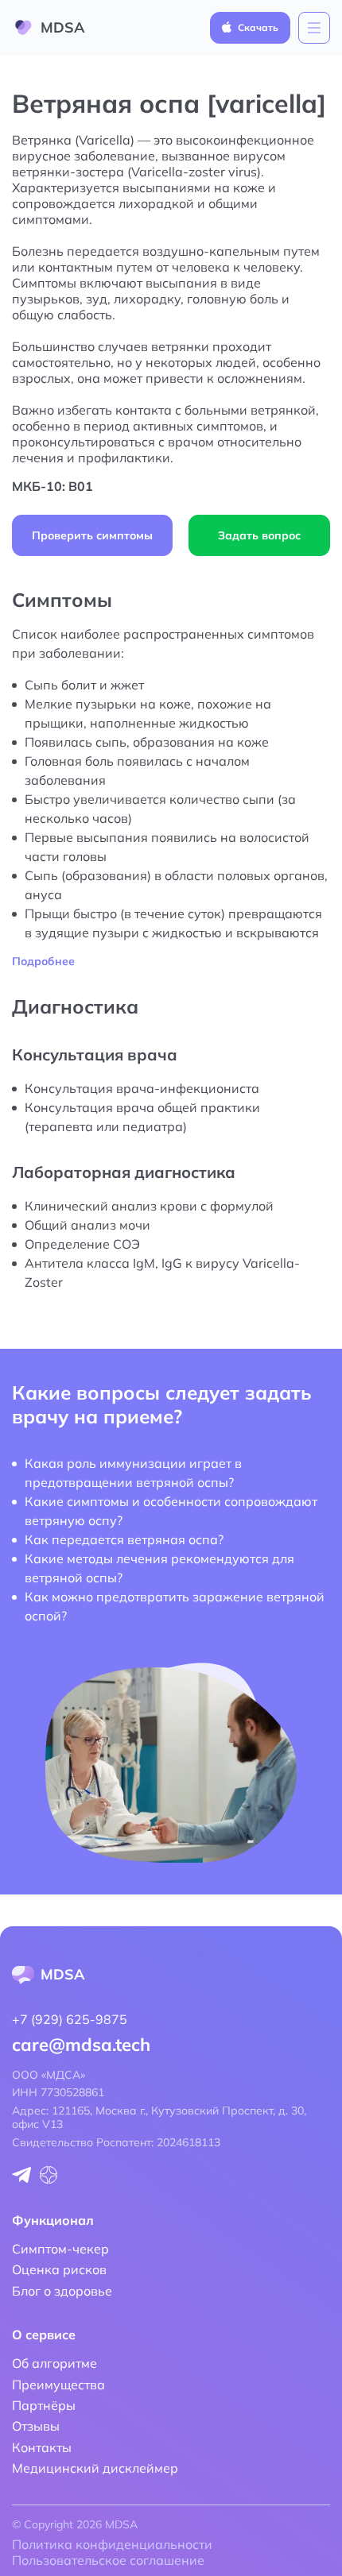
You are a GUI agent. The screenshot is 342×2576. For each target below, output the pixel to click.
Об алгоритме (54, 2363)
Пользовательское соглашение (108, 2560)
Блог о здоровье (62, 2291)
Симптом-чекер (60, 2249)
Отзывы (36, 2426)
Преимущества (58, 2385)
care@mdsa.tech (81, 2045)
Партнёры (44, 2405)
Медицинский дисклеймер (95, 2468)
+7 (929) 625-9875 (70, 2019)
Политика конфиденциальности (112, 2544)
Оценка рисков (59, 2269)
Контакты (42, 2447)
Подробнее (43, 962)
